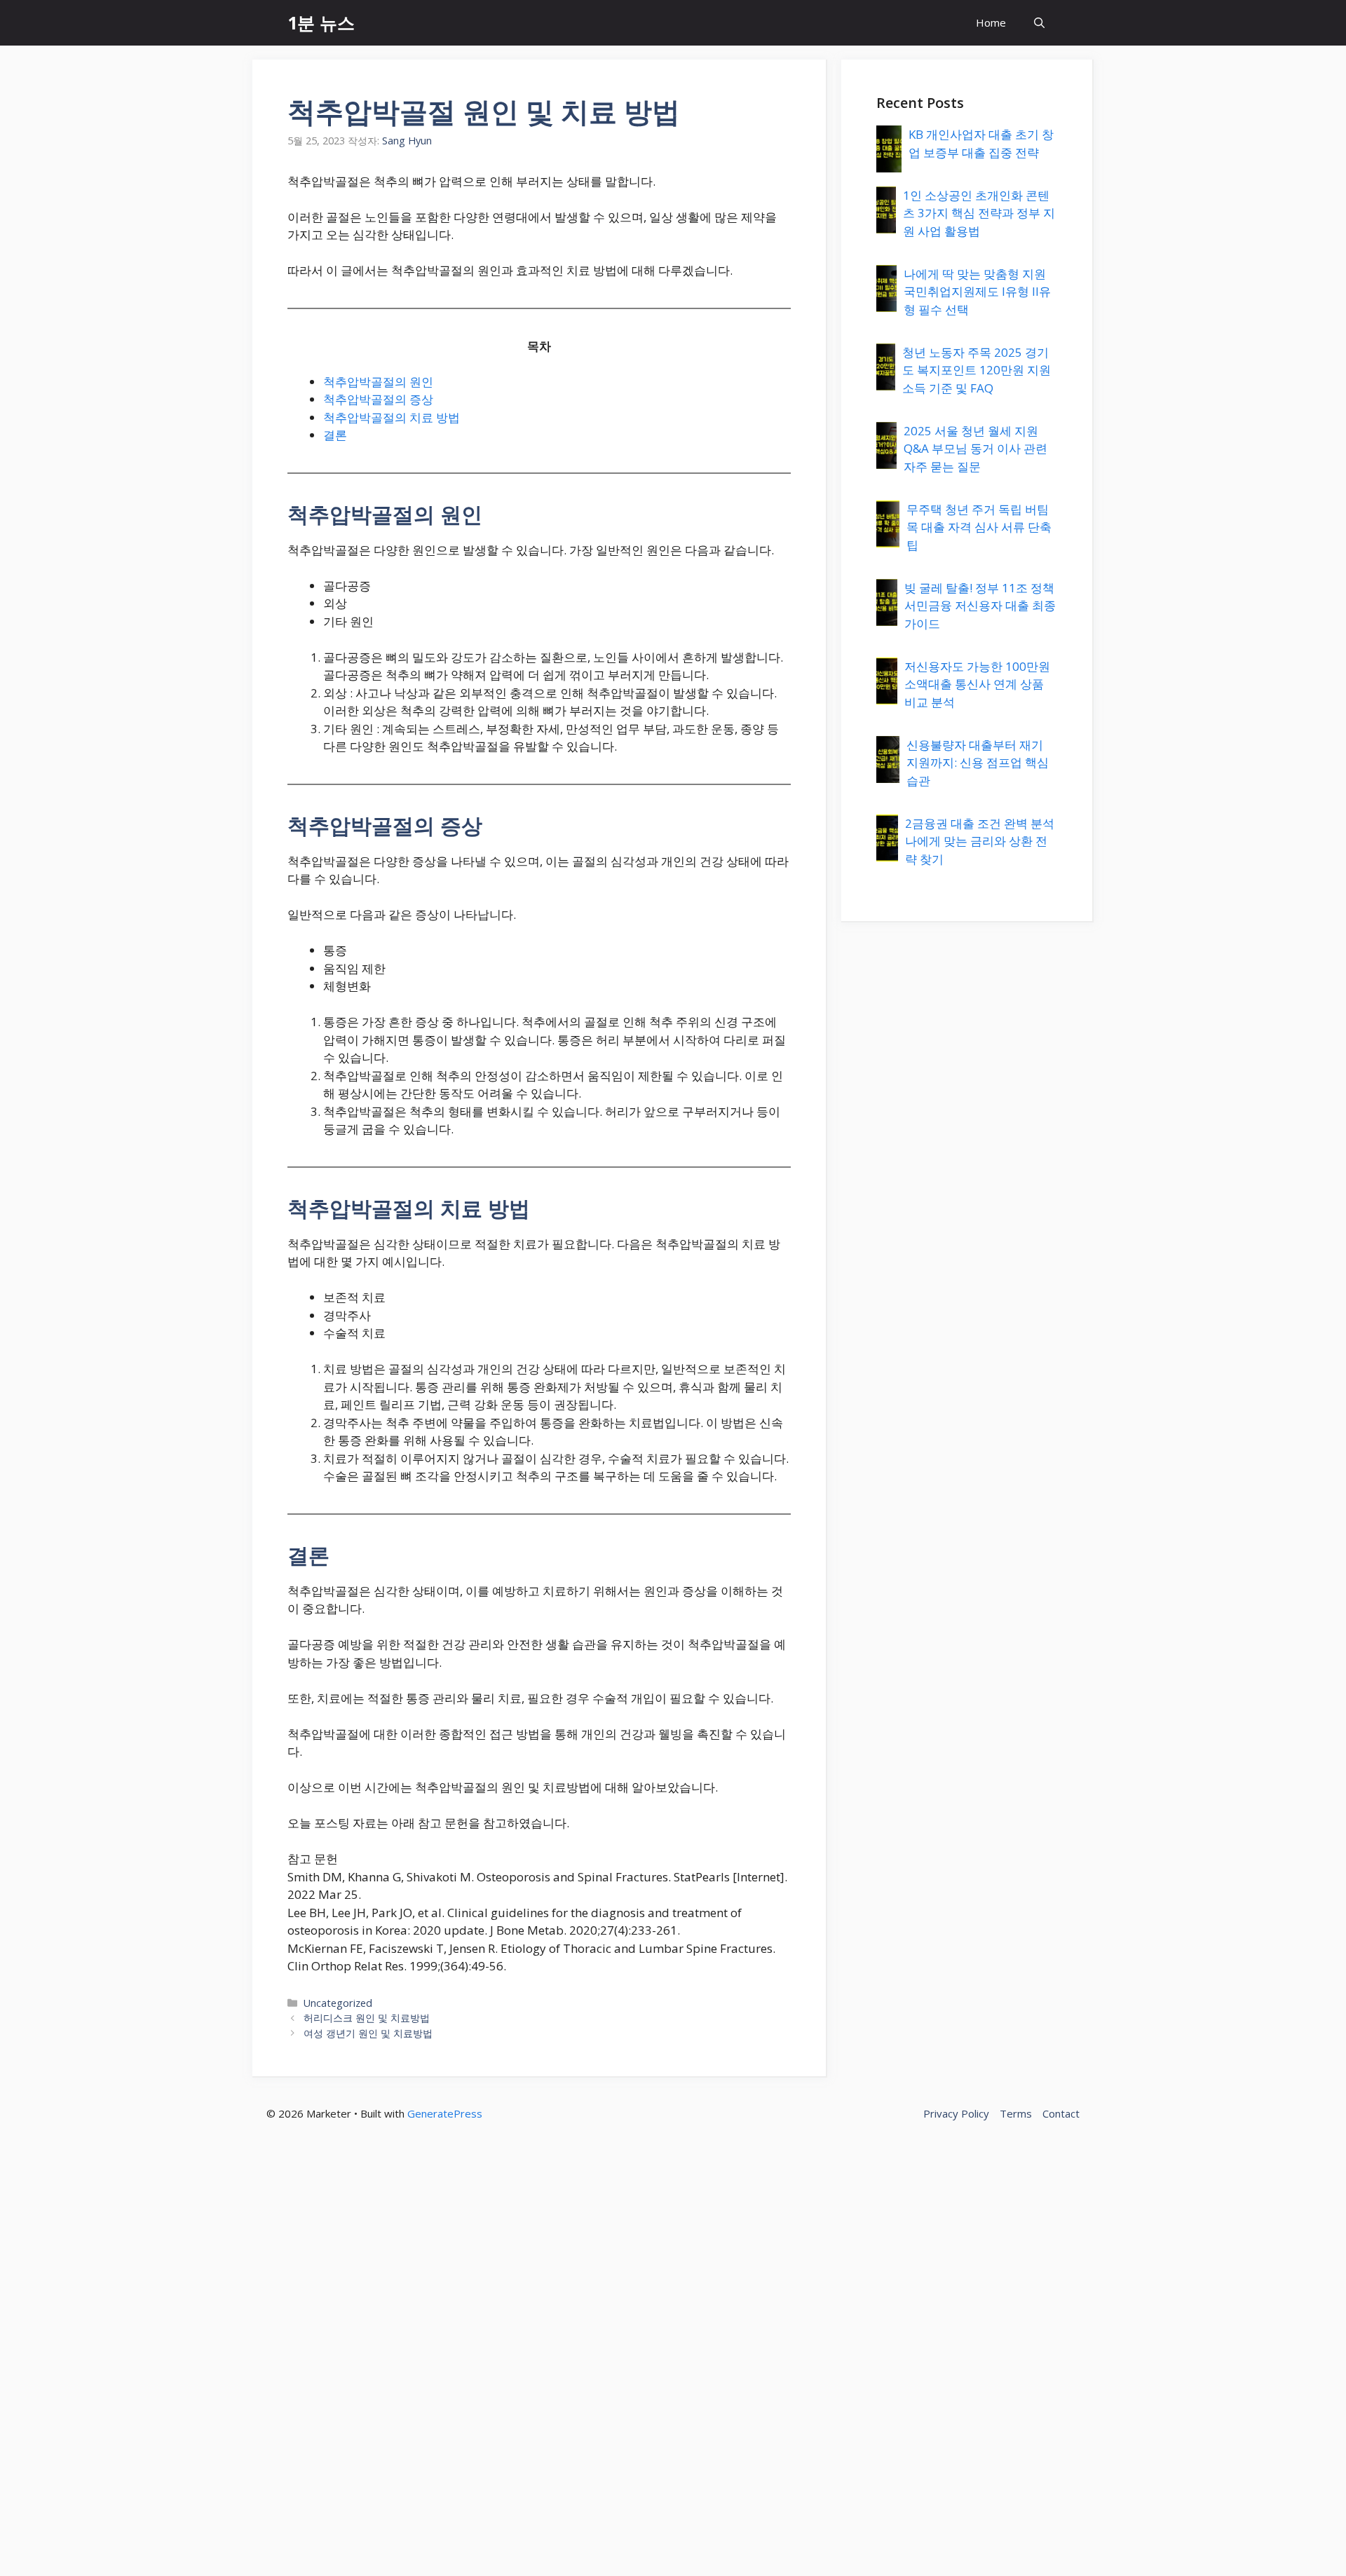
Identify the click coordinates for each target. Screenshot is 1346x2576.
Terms (1016, 2113)
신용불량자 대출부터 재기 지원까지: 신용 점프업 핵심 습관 (978, 763)
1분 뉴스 (321, 22)
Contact (1061, 2113)
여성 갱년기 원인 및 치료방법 (368, 2033)
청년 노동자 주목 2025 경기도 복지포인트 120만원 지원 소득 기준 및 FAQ (977, 370)
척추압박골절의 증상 (378, 399)
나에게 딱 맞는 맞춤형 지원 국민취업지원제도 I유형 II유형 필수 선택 (977, 292)
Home (991, 22)
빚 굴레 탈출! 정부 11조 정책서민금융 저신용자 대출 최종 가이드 (980, 606)
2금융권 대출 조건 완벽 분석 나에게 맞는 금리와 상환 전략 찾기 (980, 841)
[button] (1039, 23)
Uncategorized (338, 2003)
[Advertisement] (421, 2362)
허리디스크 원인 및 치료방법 (367, 2018)
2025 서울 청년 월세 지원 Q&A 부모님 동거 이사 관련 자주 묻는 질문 (975, 449)
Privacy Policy (956, 2113)
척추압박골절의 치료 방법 (392, 417)
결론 (335, 435)
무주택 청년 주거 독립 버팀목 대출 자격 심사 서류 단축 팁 (979, 527)
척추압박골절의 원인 (378, 382)
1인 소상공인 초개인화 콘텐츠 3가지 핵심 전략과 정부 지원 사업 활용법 (979, 213)
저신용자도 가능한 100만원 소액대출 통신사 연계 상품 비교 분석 (977, 684)
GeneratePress (445, 2113)
